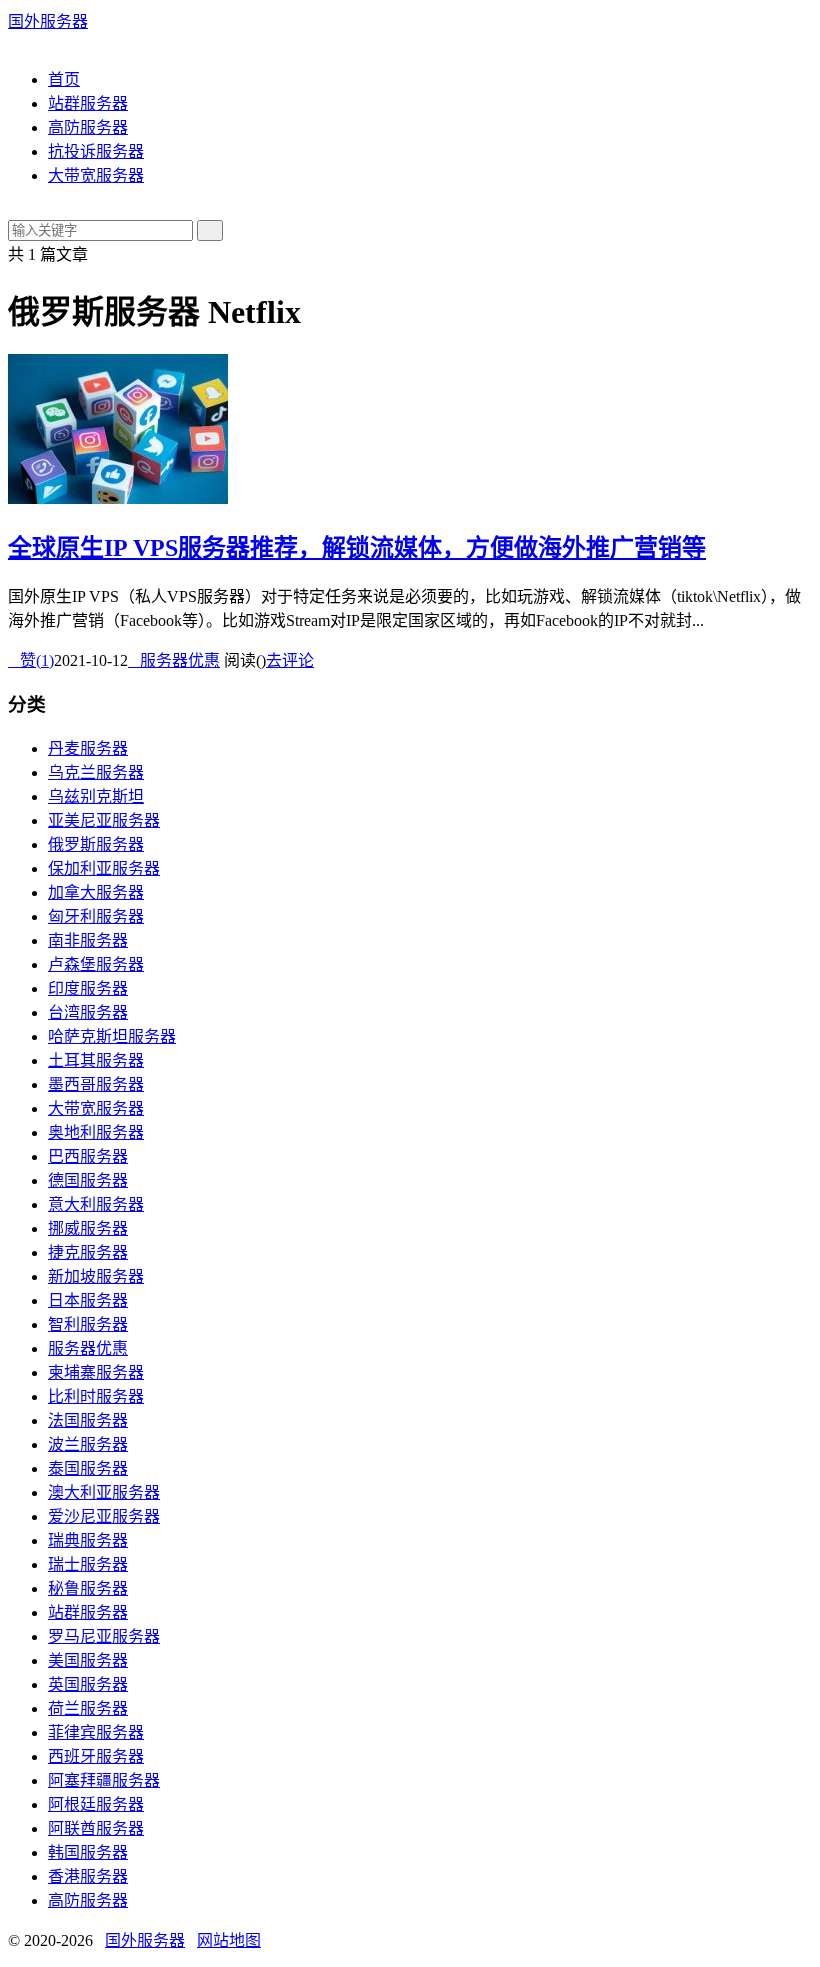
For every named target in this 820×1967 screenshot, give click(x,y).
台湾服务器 (88, 1012)
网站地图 (229, 1940)
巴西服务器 (88, 1156)
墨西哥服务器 (96, 1084)
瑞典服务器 (88, 1540)
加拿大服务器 (96, 892)
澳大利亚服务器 (104, 1492)
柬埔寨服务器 (96, 1372)
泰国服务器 (88, 1468)
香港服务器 (88, 1876)
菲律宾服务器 (96, 1732)
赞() (31, 660)
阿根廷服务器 (96, 1804)
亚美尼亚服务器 (104, 820)
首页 (64, 79)
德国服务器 (88, 1180)
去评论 (290, 660)
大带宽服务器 (96, 175)
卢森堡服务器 (96, 964)
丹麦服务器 (88, 748)
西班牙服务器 (96, 1756)
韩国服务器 (88, 1852)
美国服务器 (88, 1660)
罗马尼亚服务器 (104, 1636)
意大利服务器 (96, 1204)
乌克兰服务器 (96, 772)
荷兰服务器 (88, 1708)
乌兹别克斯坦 (96, 796)
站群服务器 (88, 103)
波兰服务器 (88, 1444)
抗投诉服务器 (96, 151)
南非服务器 (88, 940)
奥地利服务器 (96, 1132)
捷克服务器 (88, 1252)
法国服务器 (88, 1420)
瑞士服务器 (88, 1564)
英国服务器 (88, 1684)
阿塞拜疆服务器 (104, 1780)
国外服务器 (48, 21)
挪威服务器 (88, 1228)
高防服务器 (88, 127)
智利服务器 (88, 1324)
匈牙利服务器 (96, 916)
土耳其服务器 (96, 1060)
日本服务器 (88, 1300)
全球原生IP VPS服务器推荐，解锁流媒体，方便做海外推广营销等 (357, 548)
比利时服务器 (96, 1396)
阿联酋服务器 (96, 1828)
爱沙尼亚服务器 (104, 1516)
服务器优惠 (174, 660)
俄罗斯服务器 (96, 844)
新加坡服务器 (96, 1276)
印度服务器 (88, 988)
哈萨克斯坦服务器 (112, 1036)
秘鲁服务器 (88, 1588)
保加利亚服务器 (104, 868)
